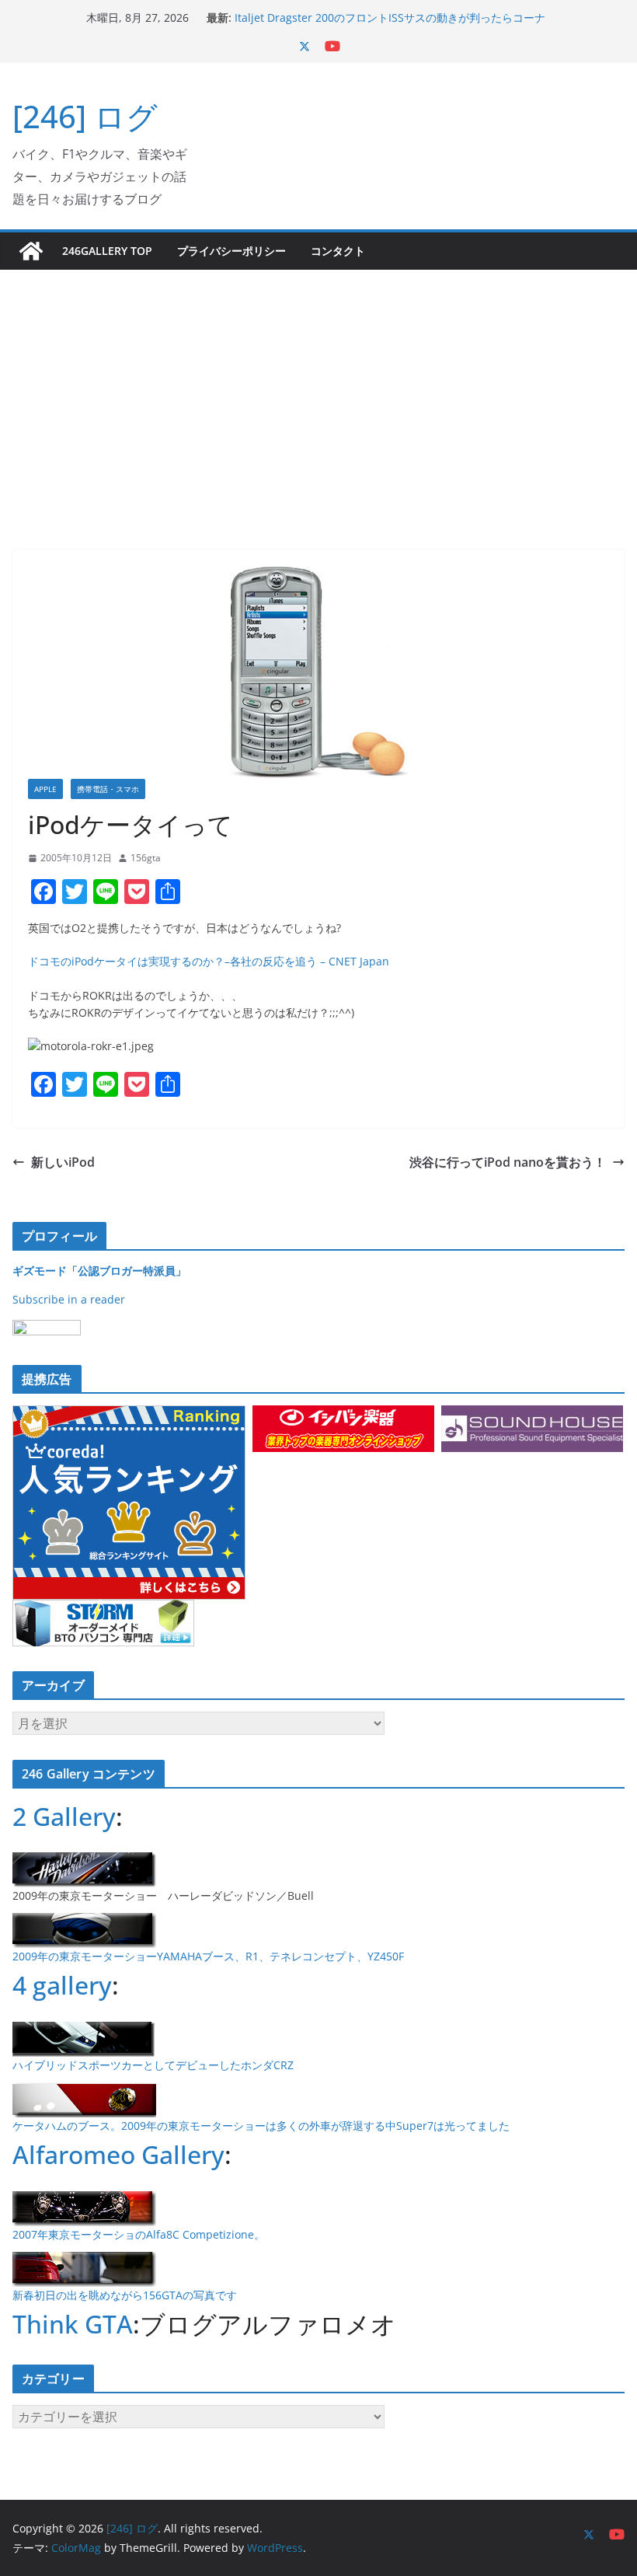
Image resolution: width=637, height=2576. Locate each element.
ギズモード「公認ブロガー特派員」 (99, 1271)
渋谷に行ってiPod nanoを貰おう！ (508, 1162)
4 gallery (62, 1985)
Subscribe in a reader (69, 1299)
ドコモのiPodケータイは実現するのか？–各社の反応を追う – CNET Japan (209, 961)
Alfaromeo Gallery (118, 2154)
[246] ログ (85, 116)
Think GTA (73, 2324)
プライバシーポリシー (231, 251)
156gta (146, 858)
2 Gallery (64, 1816)
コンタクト (338, 251)
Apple (45, 789)
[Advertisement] (318, 386)
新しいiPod (63, 1162)
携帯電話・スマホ (108, 789)
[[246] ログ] (31, 251)
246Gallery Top (107, 251)
